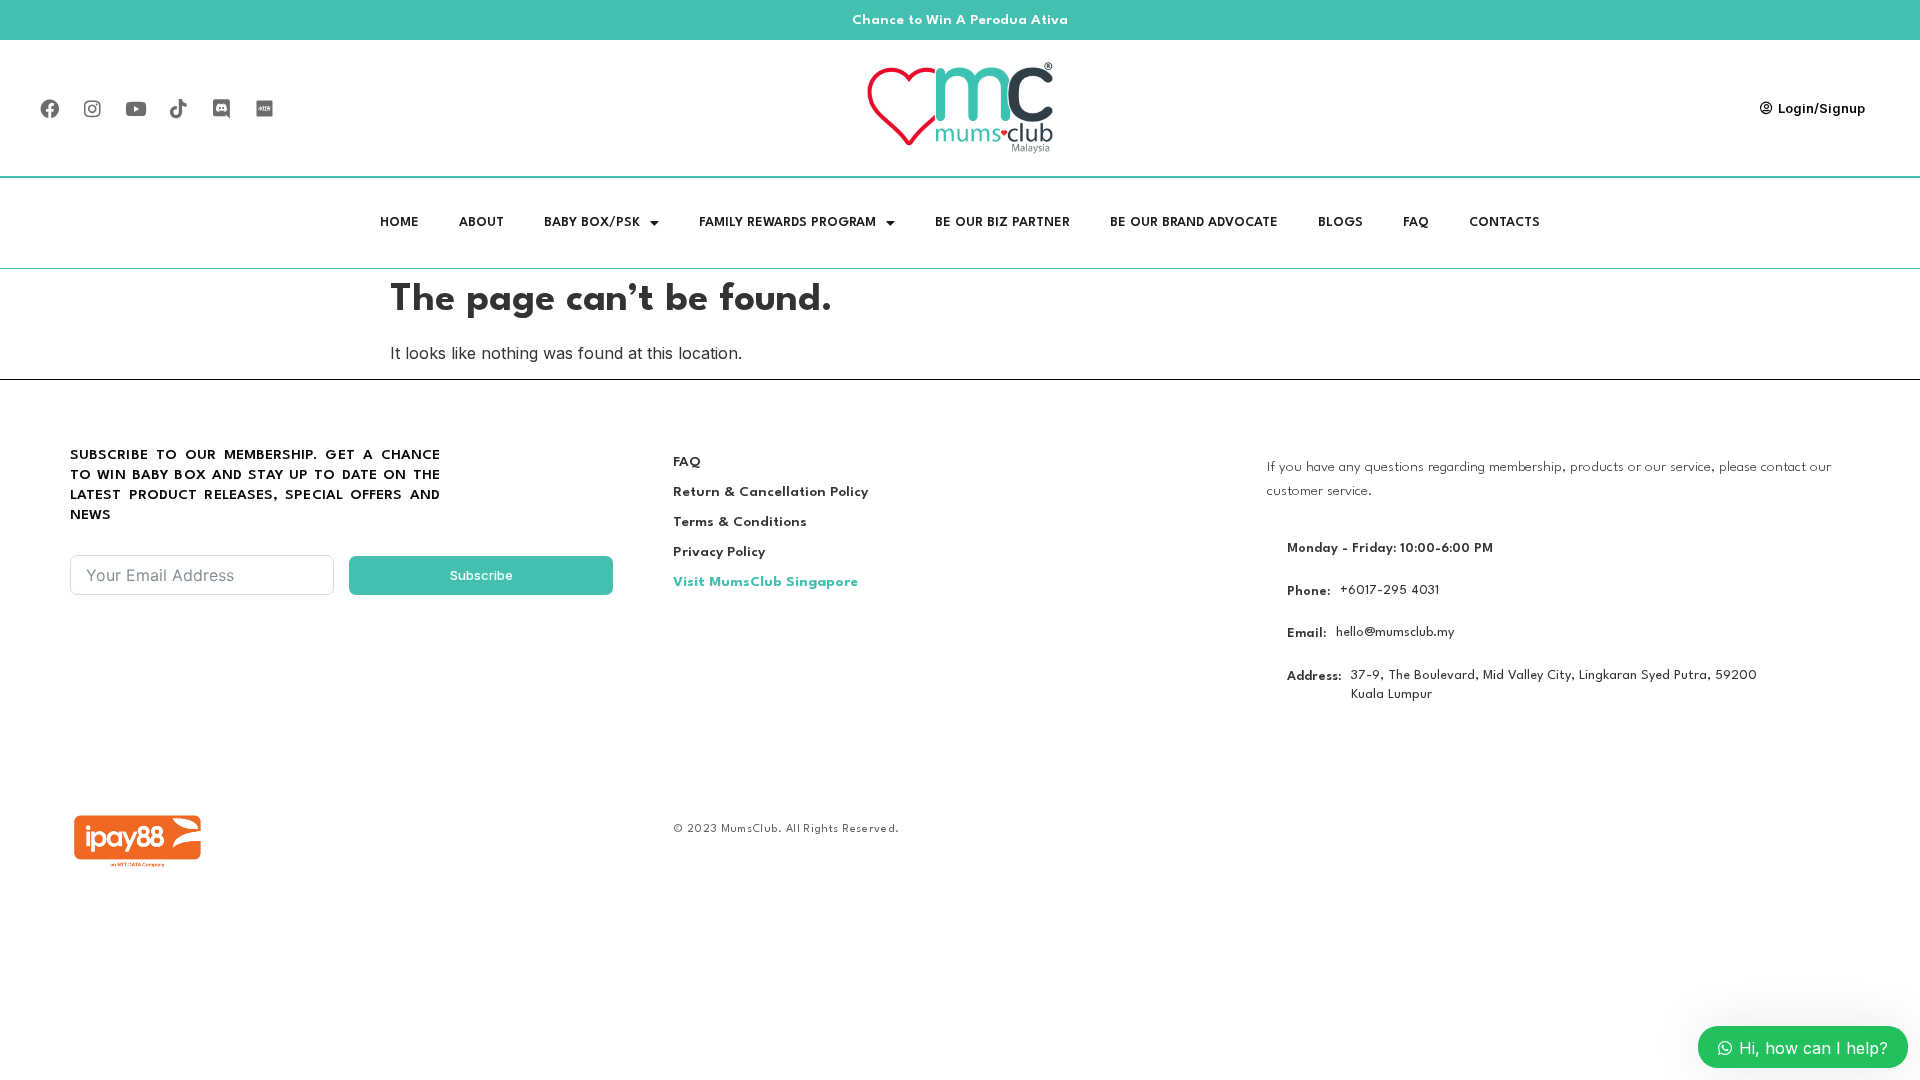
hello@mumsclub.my (1395, 632)
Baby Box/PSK (592, 222)
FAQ (1416, 222)
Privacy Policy (719, 552)
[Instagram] (92, 108)
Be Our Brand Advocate (1194, 222)
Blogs (1340, 222)
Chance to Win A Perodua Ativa (960, 20)
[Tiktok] (178, 108)
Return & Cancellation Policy (770, 492)
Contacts (1504, 222)
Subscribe (481, 575)
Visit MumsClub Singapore (765, 582)
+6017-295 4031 (1389, 590)
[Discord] (221, 108)
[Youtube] (135, 108)
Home (399, 222)
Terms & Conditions (740, 522)
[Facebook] (49, 108)
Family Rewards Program (787, 222)
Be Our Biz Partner (1002, 222)
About (481, 222)
